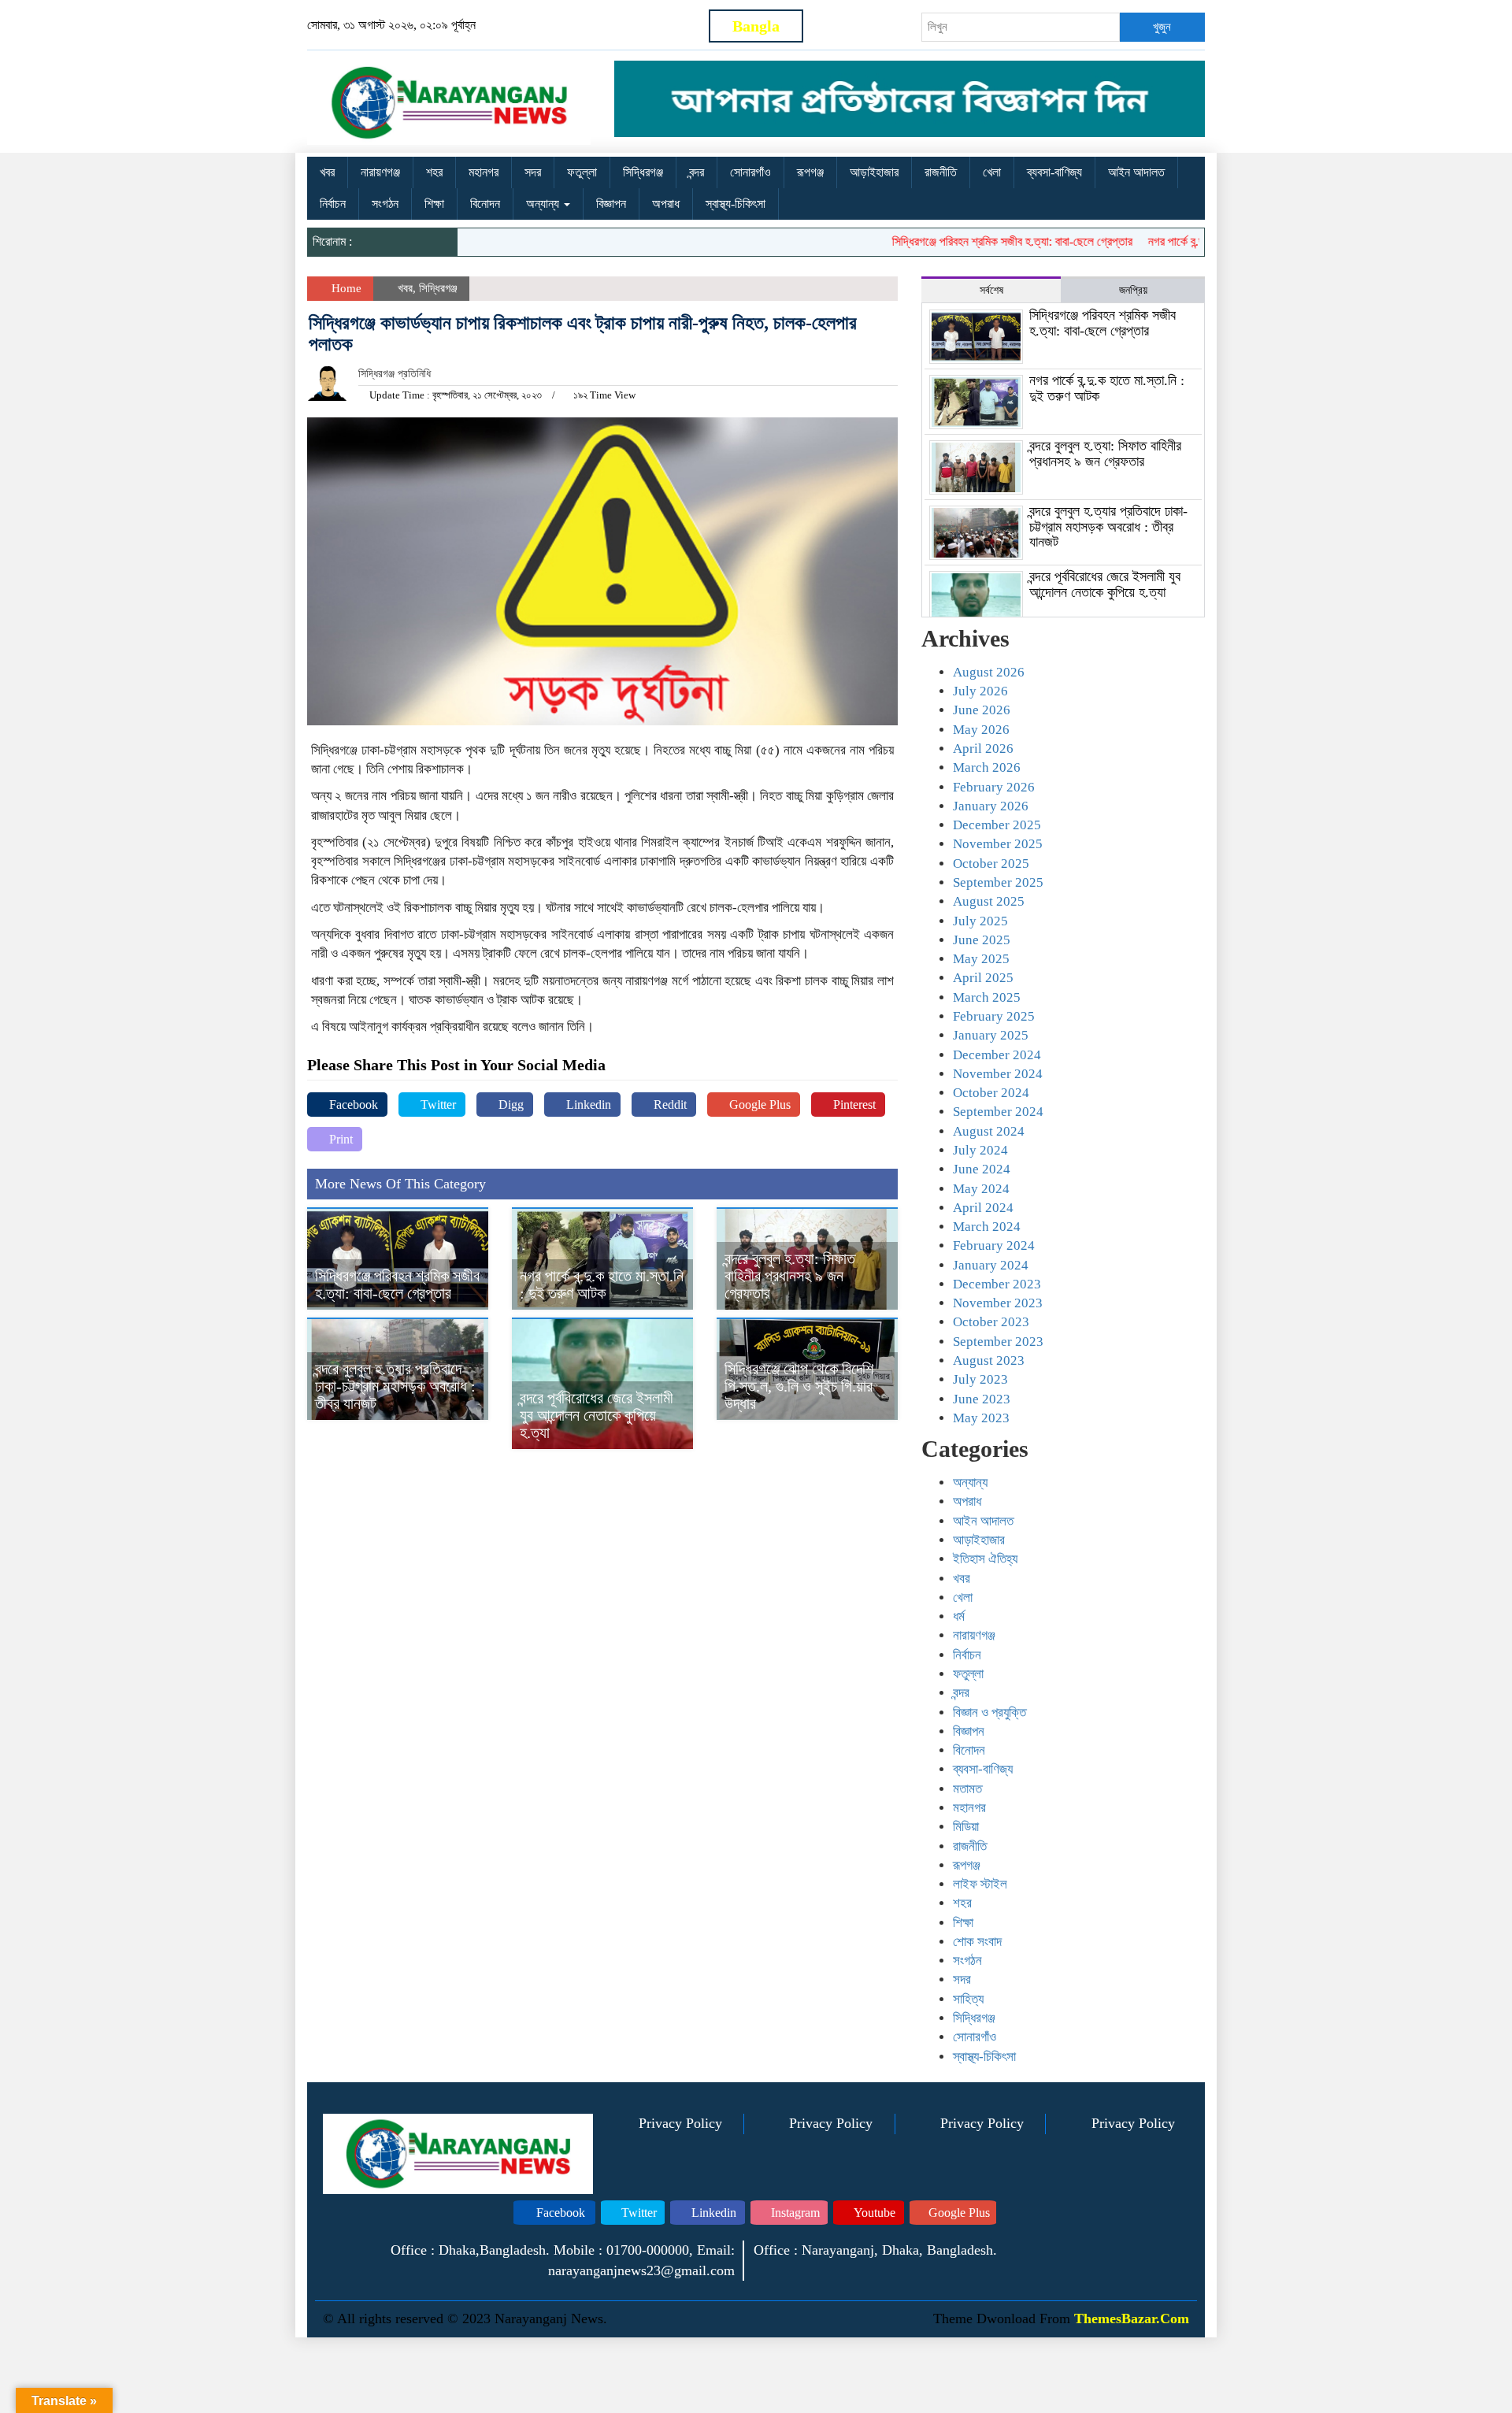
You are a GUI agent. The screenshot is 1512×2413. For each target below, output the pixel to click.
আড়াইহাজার (874, 172)
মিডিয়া (966, 1827)
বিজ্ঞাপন (611, 204)
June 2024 (982, 1169)
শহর (434, 172)
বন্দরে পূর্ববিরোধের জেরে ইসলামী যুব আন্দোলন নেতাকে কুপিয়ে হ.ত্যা (597, 1415)
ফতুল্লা (582, 172)
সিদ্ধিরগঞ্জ (643, 172)
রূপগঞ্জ (810, 172)
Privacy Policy (680, 2123)
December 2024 (997, 1055)
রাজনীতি (941, 172)
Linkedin (587, 1105)
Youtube (873, 2213)
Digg (510, 1105)
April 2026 (983, 749)
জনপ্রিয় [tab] (1133, 290)
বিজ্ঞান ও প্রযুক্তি (989, 1712)
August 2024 (989, 1131)
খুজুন (1162, 27)
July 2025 (980, 921)
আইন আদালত (1136, 172)
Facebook (352, 1105)
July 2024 (980, 1150)
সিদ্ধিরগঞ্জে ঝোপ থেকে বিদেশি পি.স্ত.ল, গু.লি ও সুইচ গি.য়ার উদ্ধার (799, 1386)
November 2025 (998, 844)
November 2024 (998, 1074)
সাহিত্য (968, 1999)
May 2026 (981, 730)
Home (345, 288)
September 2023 (998, 1342)
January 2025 (991, 1035)
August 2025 (989, 901)
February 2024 (994, 1245)
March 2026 (987, 767)
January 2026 (991, 806)
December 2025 (997, 825)
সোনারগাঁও (750, 172)
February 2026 (994, 787)
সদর (533, 172)
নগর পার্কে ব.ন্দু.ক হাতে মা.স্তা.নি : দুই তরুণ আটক (602, 1284)
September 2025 (998, 882)
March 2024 (987, 1227)
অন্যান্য (544, 204)
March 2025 (987, 997)
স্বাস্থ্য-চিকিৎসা (736, 204)
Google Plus (758, 1105)
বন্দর (697, 172)
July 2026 (980, 691)
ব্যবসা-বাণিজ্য (1054, 172)
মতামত (967, 1789)
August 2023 (989, 1360)
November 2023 (998, 1303)
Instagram (794, 2213)
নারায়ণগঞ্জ (380, 172)
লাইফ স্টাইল (980, 1884)
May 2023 (981, 1418)
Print (339, 1139)
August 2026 (989, 672)
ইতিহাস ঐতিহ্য (985, 1559)
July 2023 (980, 1379)
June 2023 (982, 1399)
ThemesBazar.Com (1132, 2318)
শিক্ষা (434, 204)
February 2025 (994, 1016)
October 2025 (991, 864)
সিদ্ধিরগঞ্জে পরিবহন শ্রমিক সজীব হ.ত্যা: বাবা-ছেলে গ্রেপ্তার (971, 241)
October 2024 (991, 1093)
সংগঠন (385, 204)
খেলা (992, 172)
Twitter (437, 1105)
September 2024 (998, 1112)
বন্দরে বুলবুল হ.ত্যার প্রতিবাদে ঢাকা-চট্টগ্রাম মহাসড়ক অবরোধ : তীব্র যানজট (395, 1386)
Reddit (669, 1105)
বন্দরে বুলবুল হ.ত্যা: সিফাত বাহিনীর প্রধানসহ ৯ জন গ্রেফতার (790, 1276)
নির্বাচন (333, 204)
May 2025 (981, 959)
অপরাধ (666, 204)
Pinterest (853, 1105)
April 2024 (983, 1208)
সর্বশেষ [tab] (991, 290)
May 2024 (981, 1189)
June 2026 (982, 710)
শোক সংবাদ (977, 1942)
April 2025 (983, 978)
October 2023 (991, 1322)
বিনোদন (485, 204)
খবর (327, 172)
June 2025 (982, 940)
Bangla (756, 26)
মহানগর (484, 172)
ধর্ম (959, 1616)
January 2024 (991, 1265)
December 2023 (997, 1284)
